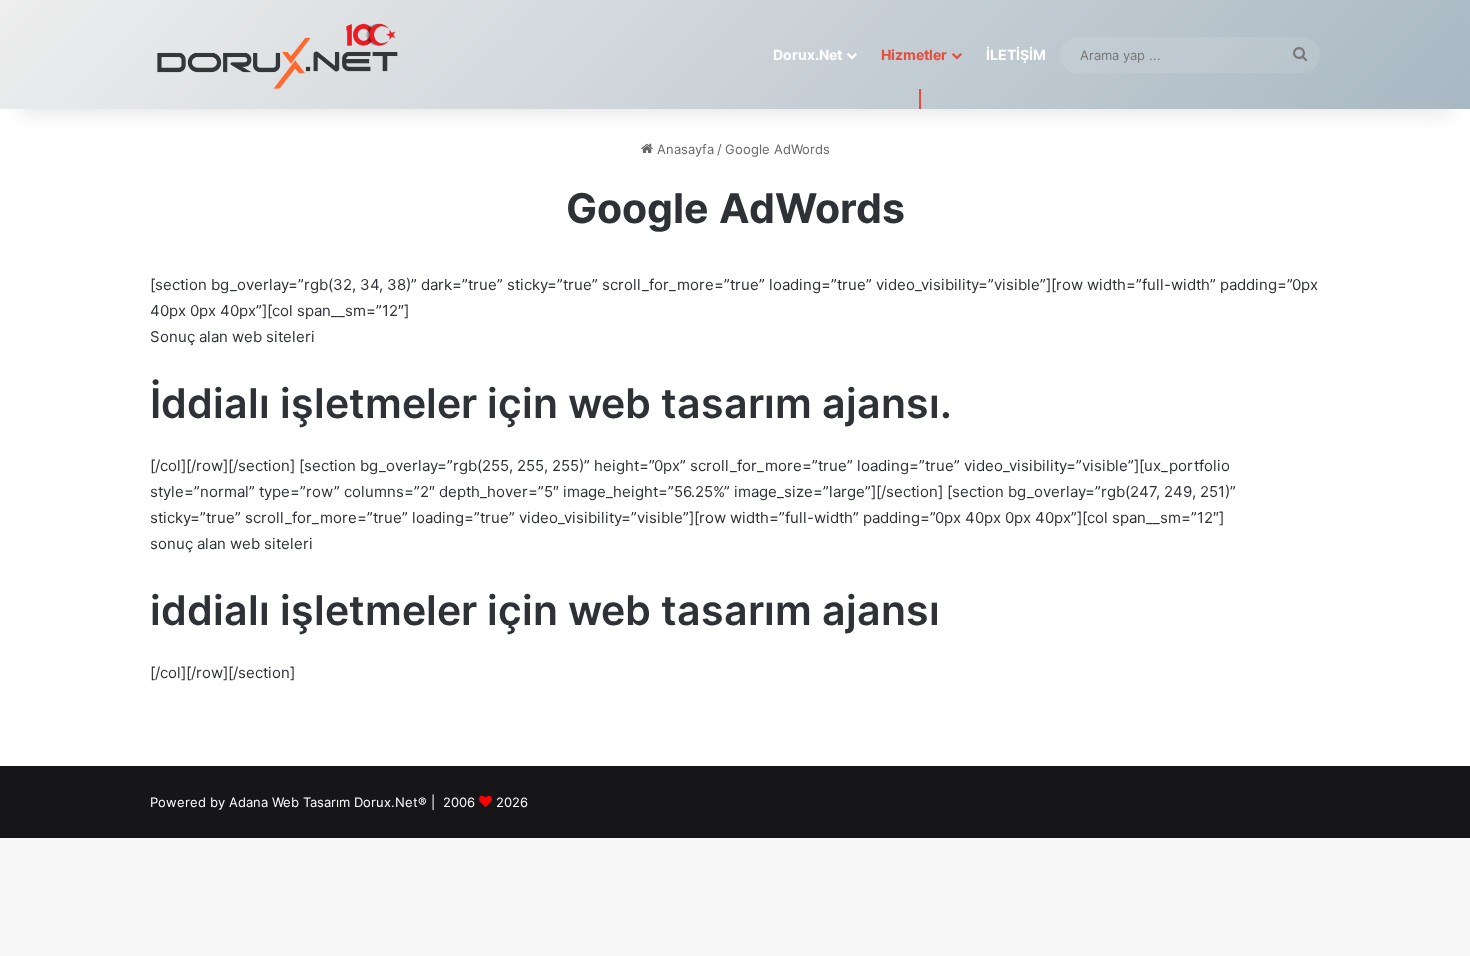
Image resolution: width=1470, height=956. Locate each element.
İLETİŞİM (1016, 54)
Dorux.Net (807, 54)
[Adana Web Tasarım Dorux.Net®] (275, 54)
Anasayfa (683, 149)
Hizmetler (914, 54)
